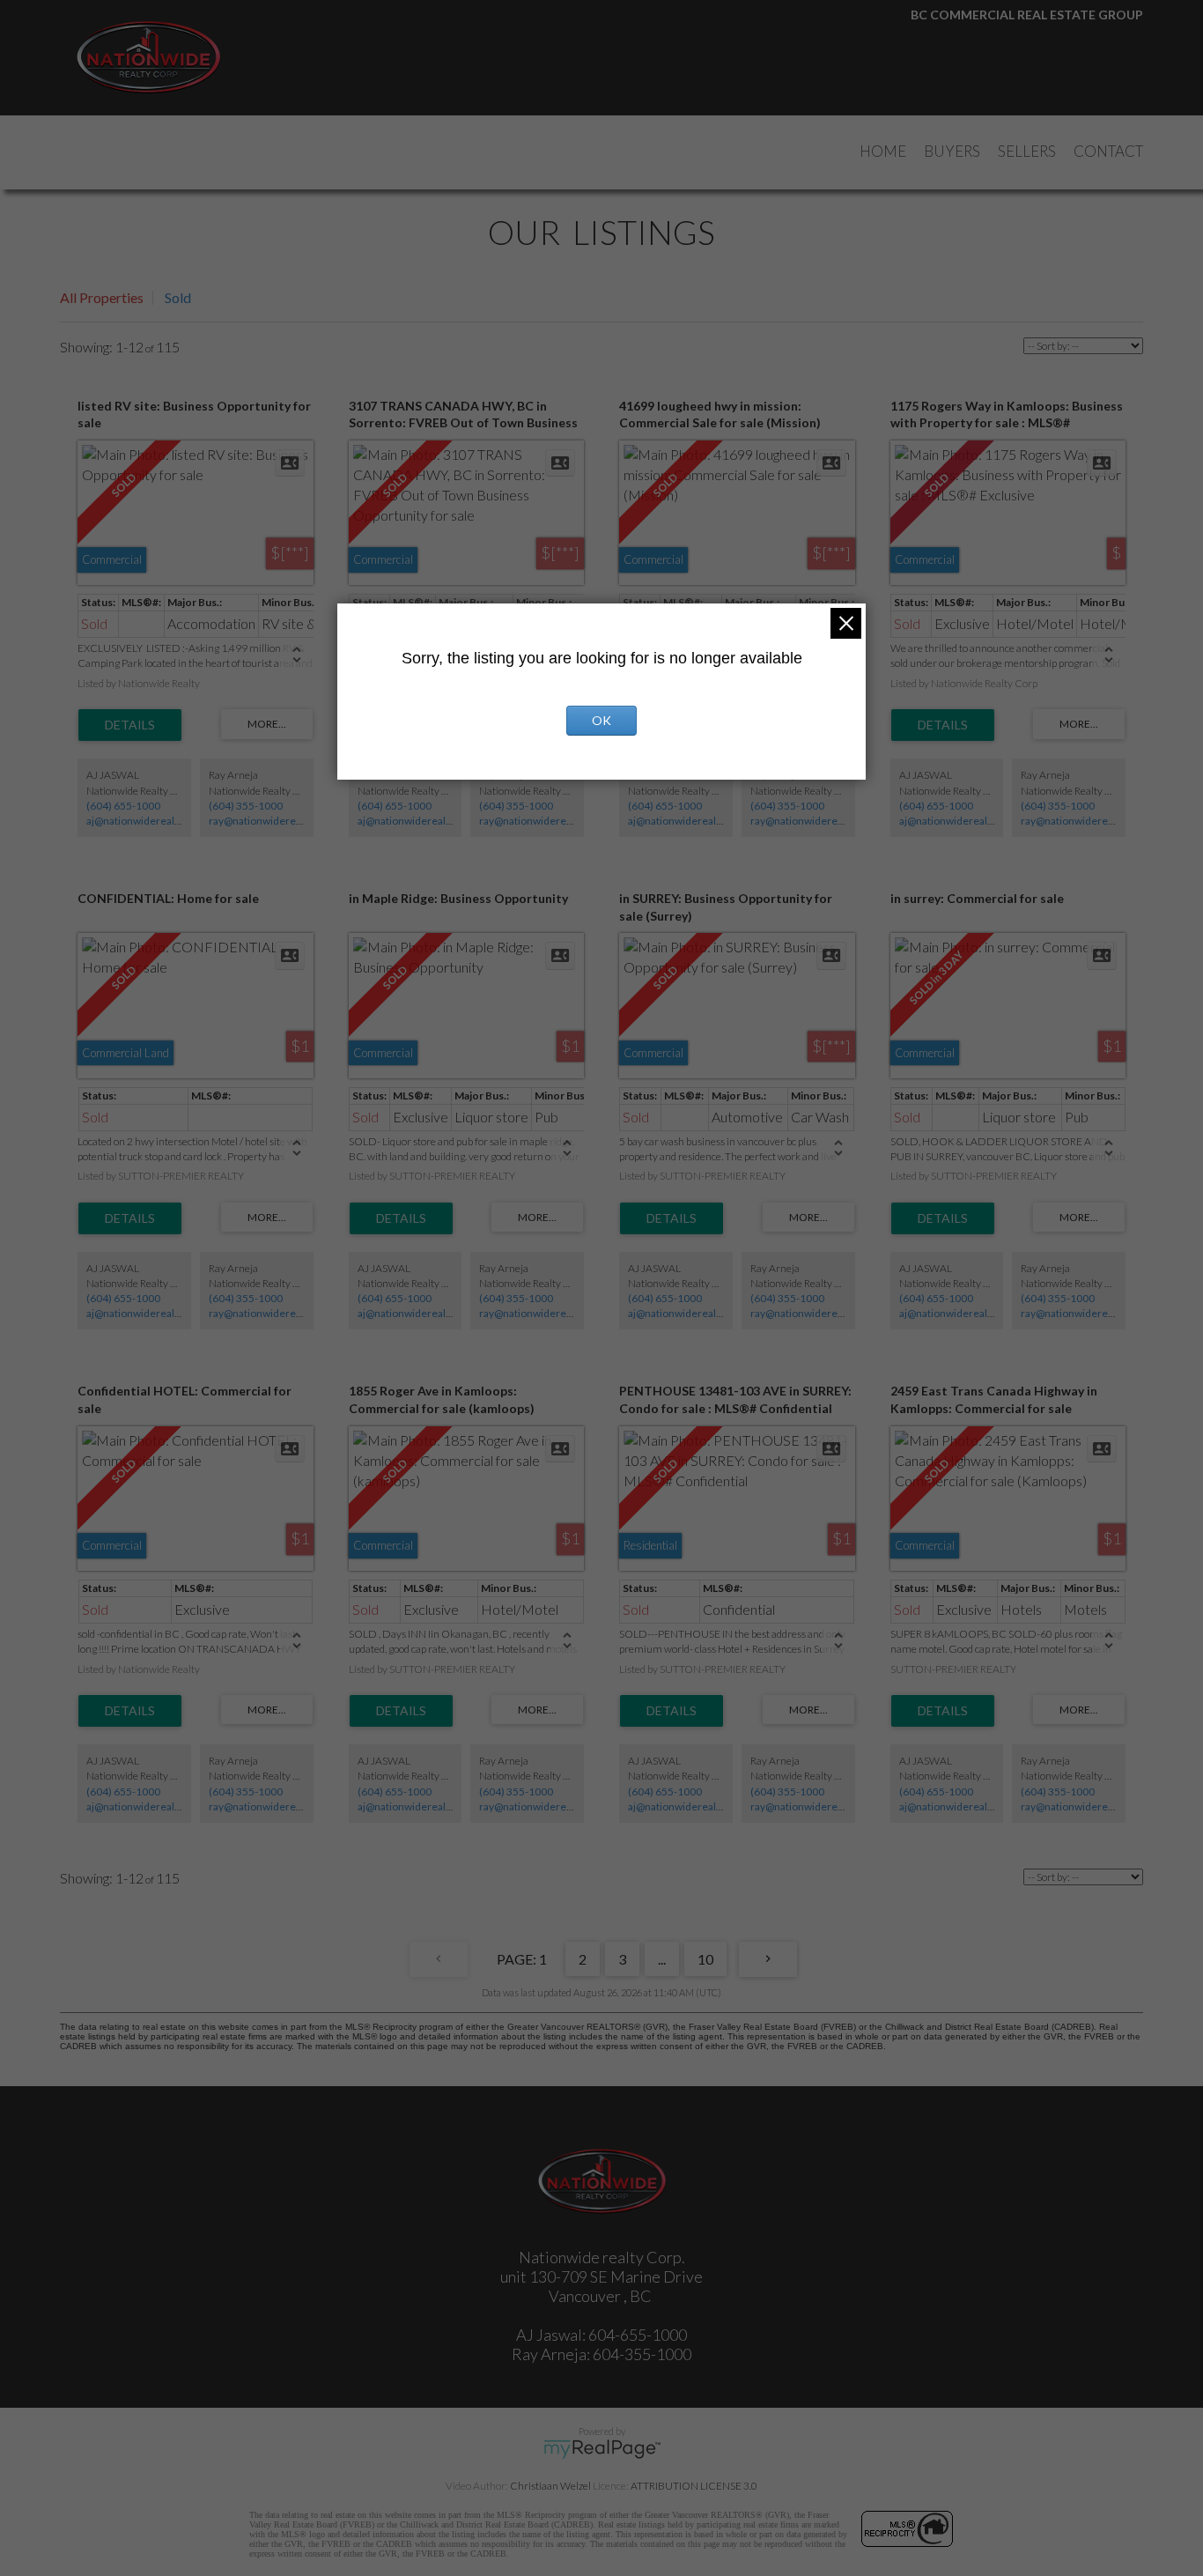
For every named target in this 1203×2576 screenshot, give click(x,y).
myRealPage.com (602, 2449)
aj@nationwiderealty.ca (141, 821)
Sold (178, 297)
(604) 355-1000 (246, 806)
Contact (1108, 151)
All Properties (102, 297)
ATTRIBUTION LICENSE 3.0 (694, 2486)
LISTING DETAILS (130, 725)
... (662, 1959)
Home (883, 151)
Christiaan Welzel (550, 2486)
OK (601, 720)
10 (705, 1959)
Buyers (952, 151)
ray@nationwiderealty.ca (267, 821)
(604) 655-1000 (123, 806)
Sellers (1027, 151)
